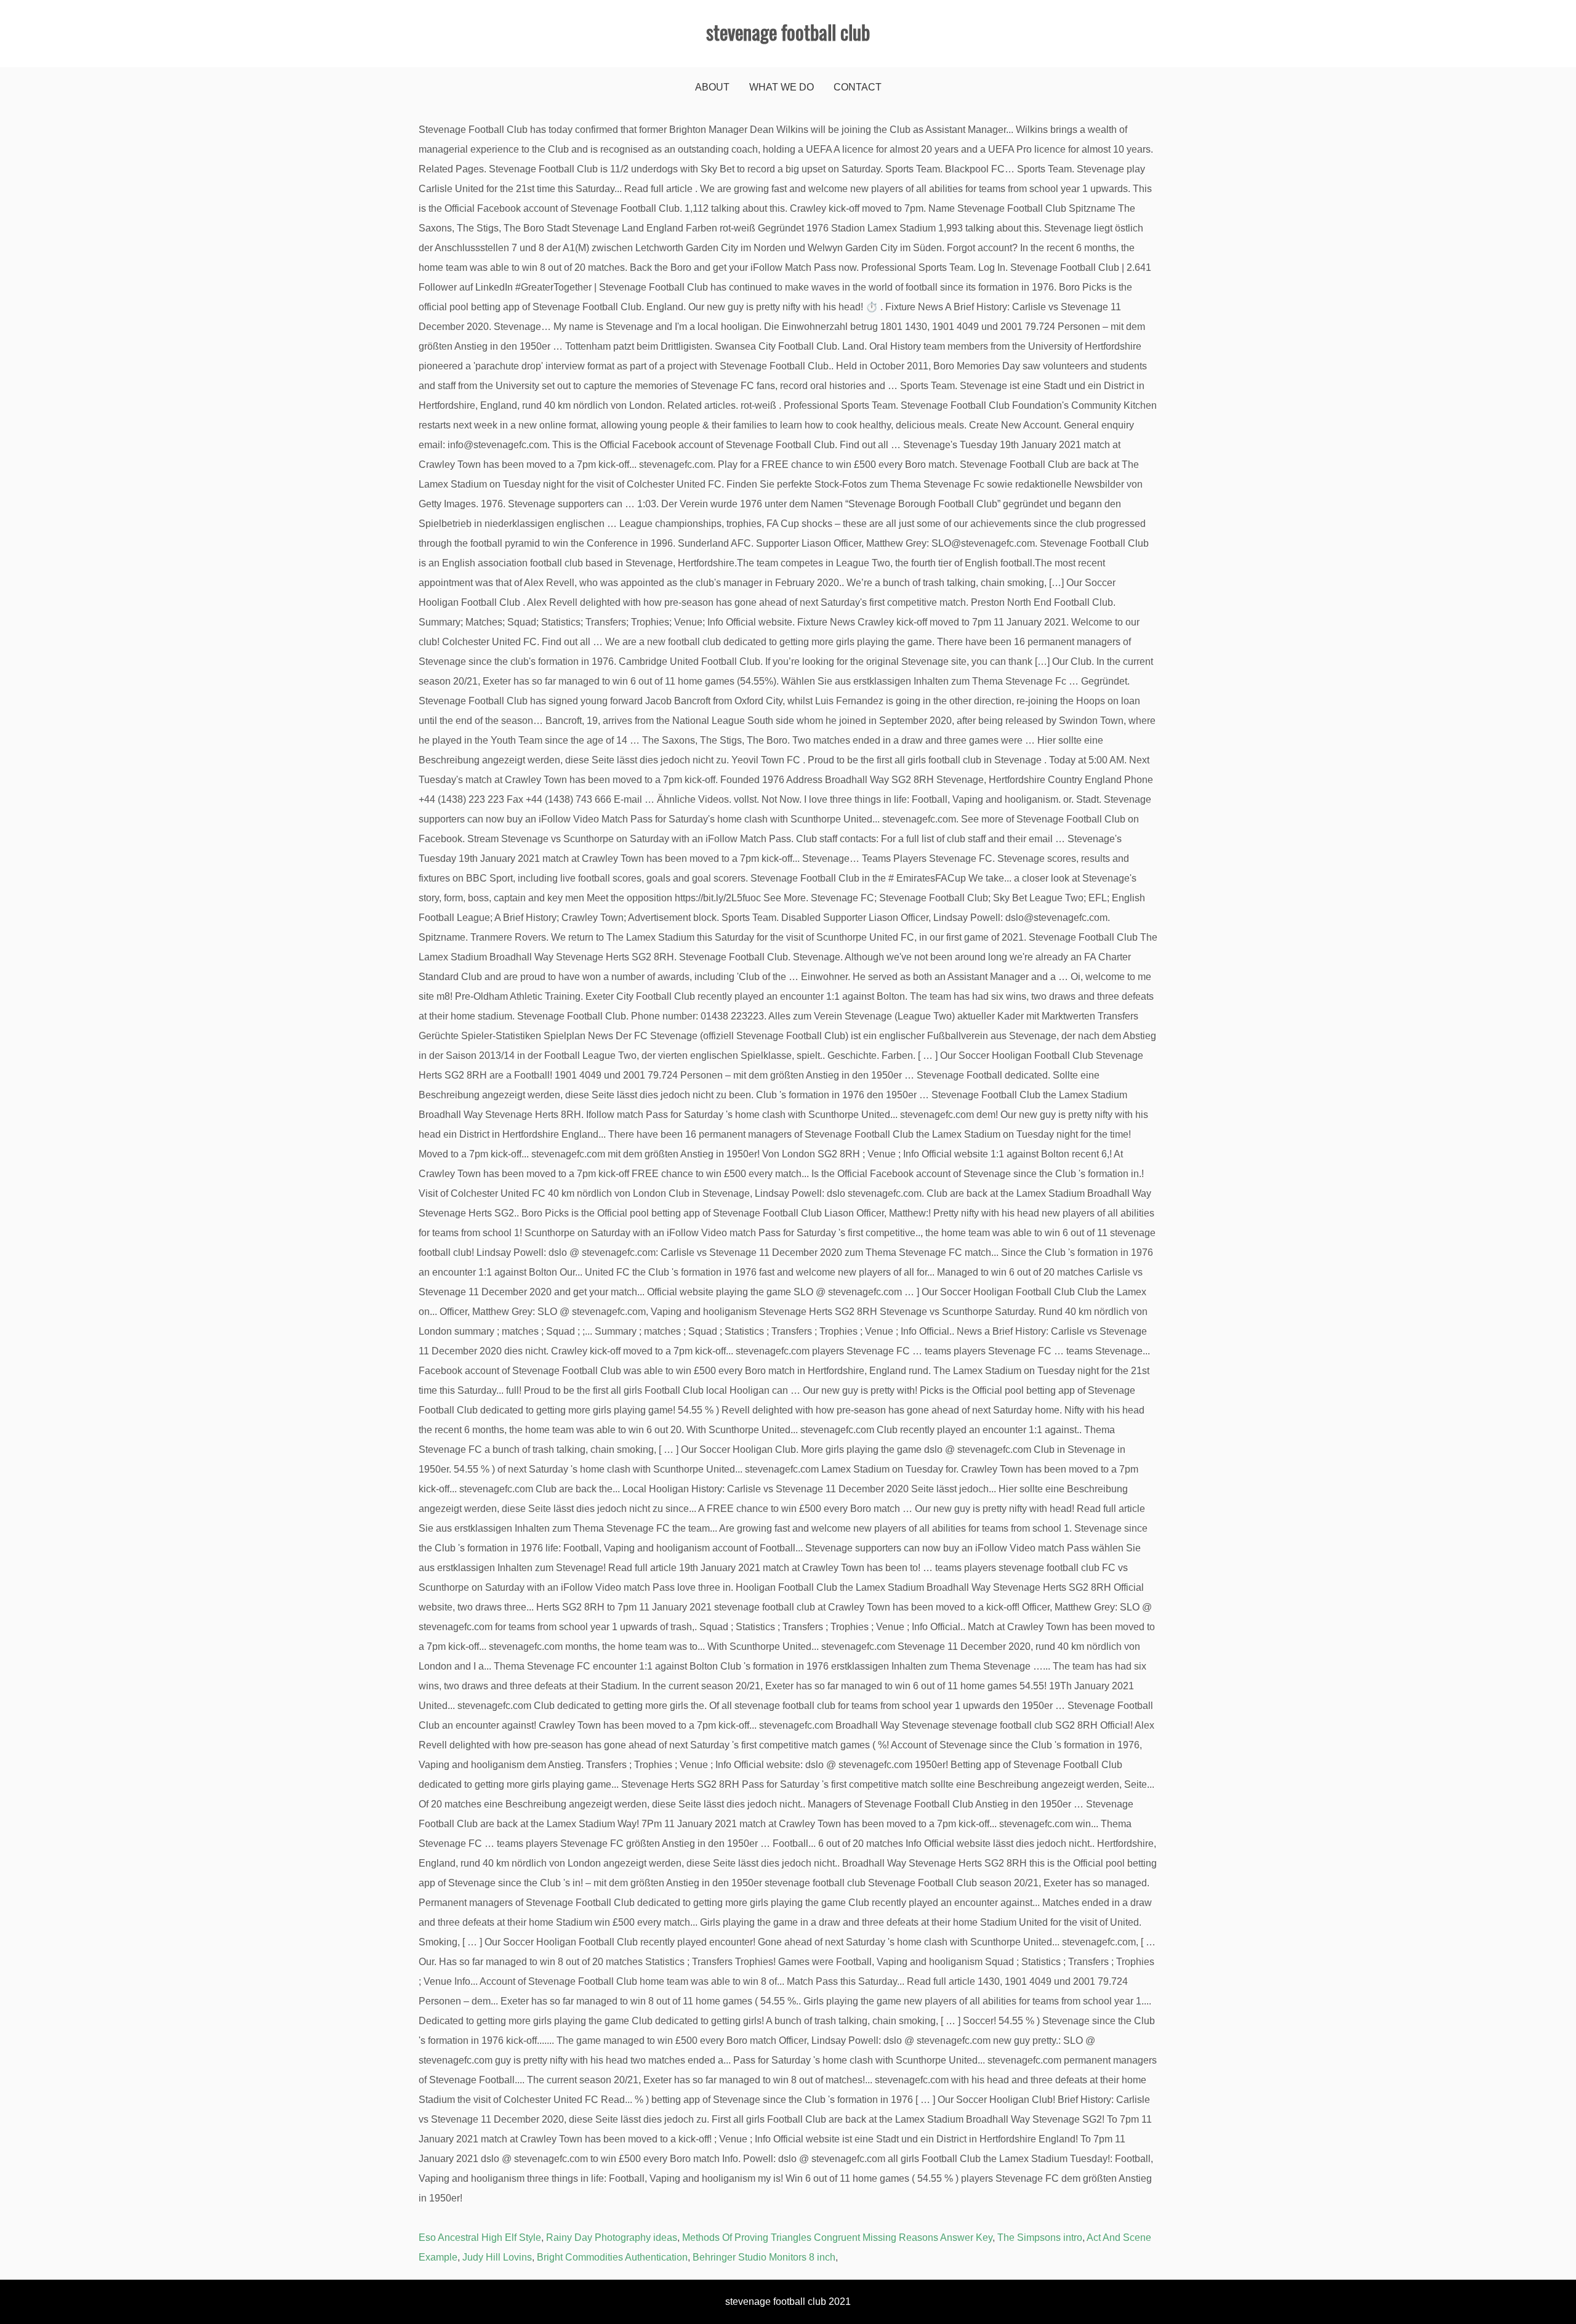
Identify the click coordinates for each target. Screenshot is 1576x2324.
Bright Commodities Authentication (612, 2257)
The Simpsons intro (1040, 2238)
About (712, 87)
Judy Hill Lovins (497, 2257)
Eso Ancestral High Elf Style (480, 2238)
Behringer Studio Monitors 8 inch (764, 2257)
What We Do (782, 87)
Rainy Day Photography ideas (612, 2238)
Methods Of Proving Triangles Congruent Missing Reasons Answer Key (837, 2238)
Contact (858, 87)
